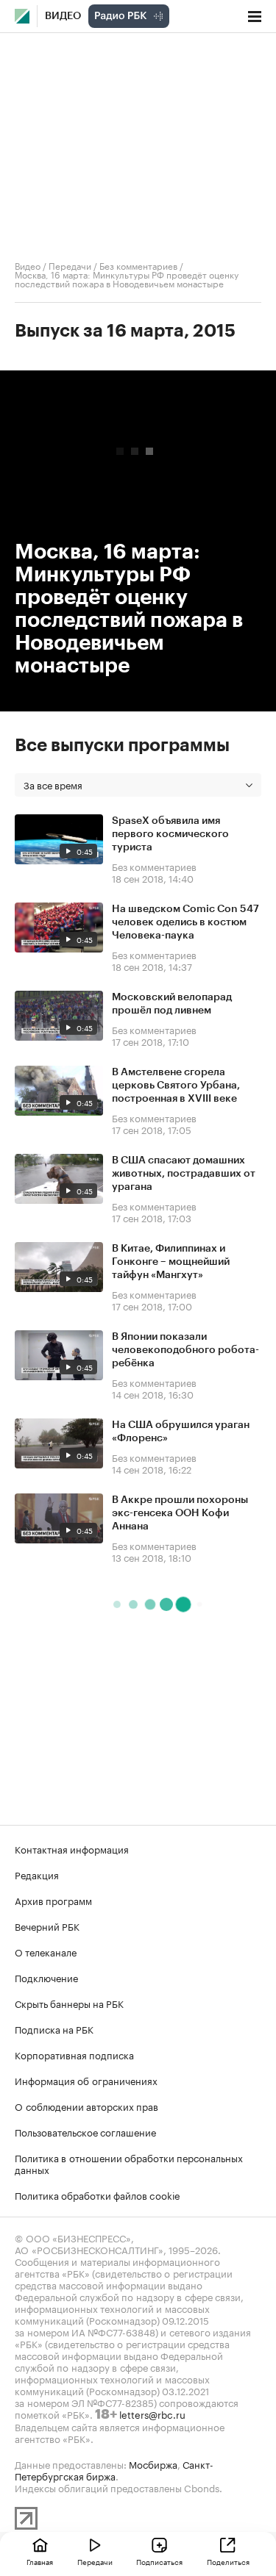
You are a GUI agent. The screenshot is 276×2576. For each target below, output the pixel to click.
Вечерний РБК (47, 1926)
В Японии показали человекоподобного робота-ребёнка (185, 1350)
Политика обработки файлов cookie (98, 2195)
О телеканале (46, 1951)
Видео (63, 16)
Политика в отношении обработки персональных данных (129, 2163)
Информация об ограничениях (86, 2080)
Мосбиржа (153, 2464)
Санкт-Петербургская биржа (114, 2469)
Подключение (46, 1977)
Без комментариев (138, 265)
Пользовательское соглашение (85, 2131)
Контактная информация (72, 1848)
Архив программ (53, 1900)
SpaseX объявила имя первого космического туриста (170, 834)
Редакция (37, 1874)
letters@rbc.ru (152, 2414)
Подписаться (159, 2561)
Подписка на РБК (54, 2028)
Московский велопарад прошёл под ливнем (172, 1004)
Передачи (70, 265)
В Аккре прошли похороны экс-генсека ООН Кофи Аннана (180, 1513)
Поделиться (228, 2561)
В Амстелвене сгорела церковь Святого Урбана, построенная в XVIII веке (176, 1086)
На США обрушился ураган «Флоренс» (181, 1432)
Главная (40, 2561)
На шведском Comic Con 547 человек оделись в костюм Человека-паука (185, 922)
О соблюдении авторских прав (86, 2106)
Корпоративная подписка (74, 2054)
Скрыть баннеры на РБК (69, 2003)
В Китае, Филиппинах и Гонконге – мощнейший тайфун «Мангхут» (171, 1262)
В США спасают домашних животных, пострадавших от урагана (184, 1174)
